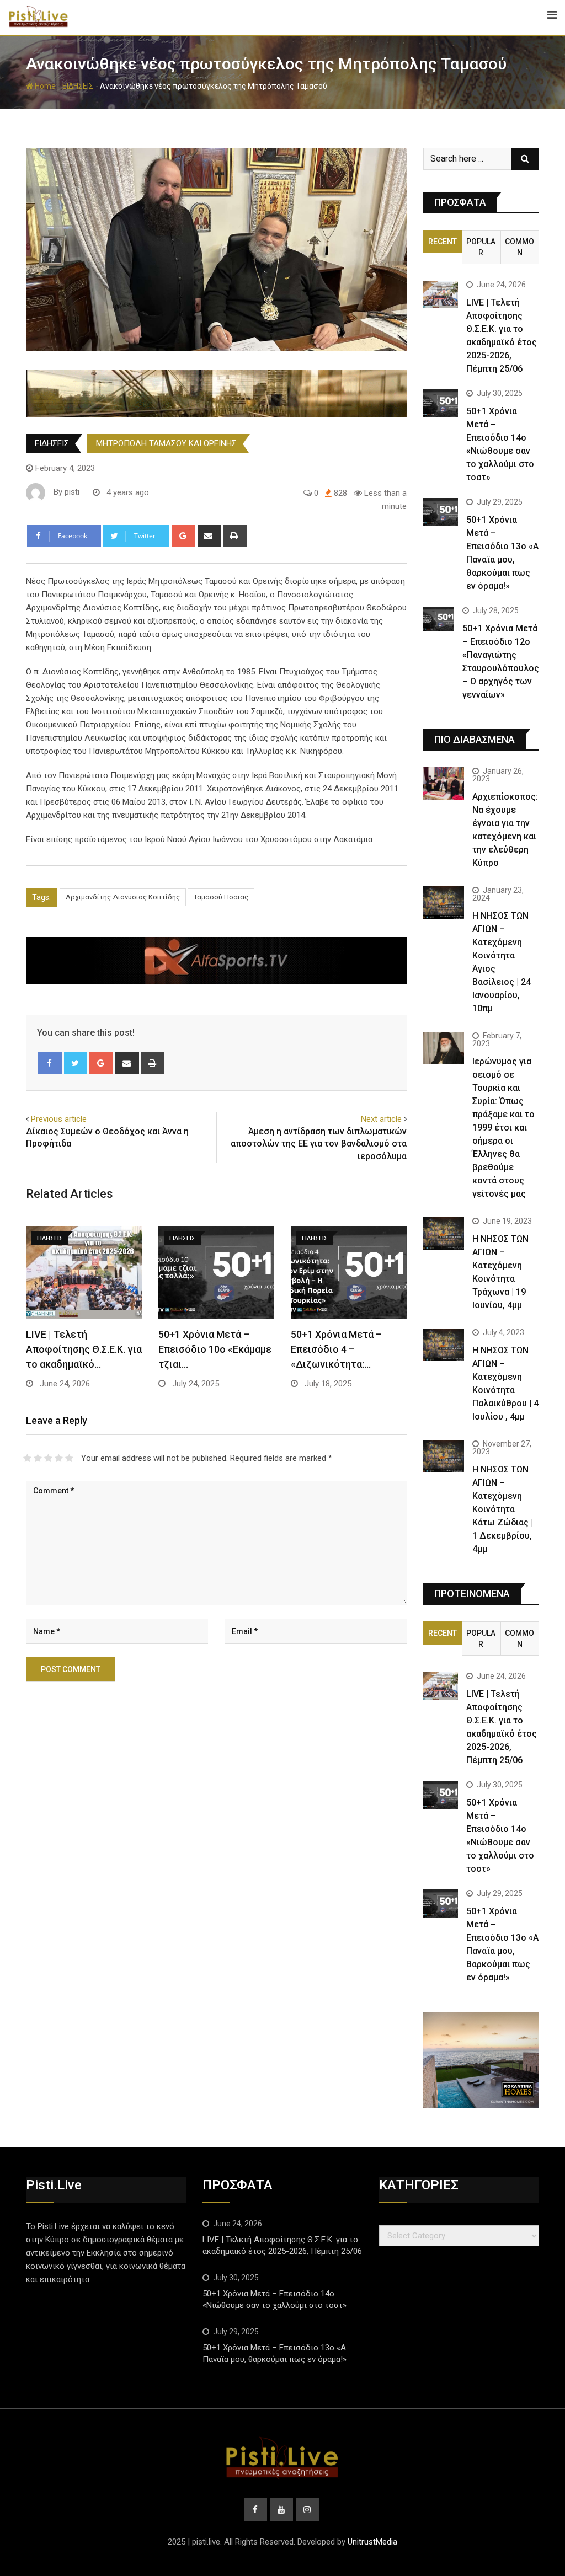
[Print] (235, 536)
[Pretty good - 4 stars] (59, 1458)
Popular (481, 247)
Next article (381, 1119)
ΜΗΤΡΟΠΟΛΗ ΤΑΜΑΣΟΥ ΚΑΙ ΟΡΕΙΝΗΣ (166, 443)
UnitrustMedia (372, 2542)
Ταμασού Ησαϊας (221, 897)
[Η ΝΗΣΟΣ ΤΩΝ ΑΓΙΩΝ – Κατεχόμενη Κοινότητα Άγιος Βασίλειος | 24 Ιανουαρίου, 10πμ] (444, 903)
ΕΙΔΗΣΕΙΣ (78, 86)
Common (519, 247)
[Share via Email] (209, 536)
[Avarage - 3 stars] (48, 1458)
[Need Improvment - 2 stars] (38, 1458)
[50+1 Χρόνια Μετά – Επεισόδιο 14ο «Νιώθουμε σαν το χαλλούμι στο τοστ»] (441, 403)
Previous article (59, 1119)
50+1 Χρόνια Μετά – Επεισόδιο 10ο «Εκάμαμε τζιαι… (215, 1349)
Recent (443, 242)
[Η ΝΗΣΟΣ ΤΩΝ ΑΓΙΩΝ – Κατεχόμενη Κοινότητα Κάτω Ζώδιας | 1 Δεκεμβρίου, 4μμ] (444, 1456)
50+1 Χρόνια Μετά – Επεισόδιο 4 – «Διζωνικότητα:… (336, 1349)
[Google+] (183, 536)
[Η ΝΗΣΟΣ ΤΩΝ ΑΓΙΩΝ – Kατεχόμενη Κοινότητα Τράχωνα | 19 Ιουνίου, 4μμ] (444, 1233)
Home (44, 86)
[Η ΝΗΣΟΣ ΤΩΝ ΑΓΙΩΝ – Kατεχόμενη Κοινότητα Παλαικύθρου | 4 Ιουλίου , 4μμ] (444, 1345)
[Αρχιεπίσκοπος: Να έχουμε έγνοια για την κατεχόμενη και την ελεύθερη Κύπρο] (444, 783)
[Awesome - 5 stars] (69, 1458)
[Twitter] (76, 1063)
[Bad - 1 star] (27, 1458)
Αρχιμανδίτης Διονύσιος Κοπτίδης (123, 897)
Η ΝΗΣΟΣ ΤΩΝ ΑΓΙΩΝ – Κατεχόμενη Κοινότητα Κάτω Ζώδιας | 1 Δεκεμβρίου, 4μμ (503, 1509)
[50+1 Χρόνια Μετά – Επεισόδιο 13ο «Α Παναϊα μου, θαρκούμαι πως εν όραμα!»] (441, 512)
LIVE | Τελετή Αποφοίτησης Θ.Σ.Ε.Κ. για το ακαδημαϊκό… (84, 1349)
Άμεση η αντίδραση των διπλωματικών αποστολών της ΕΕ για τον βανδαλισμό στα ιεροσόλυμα (319, 1144)
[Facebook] (50, 1063)
